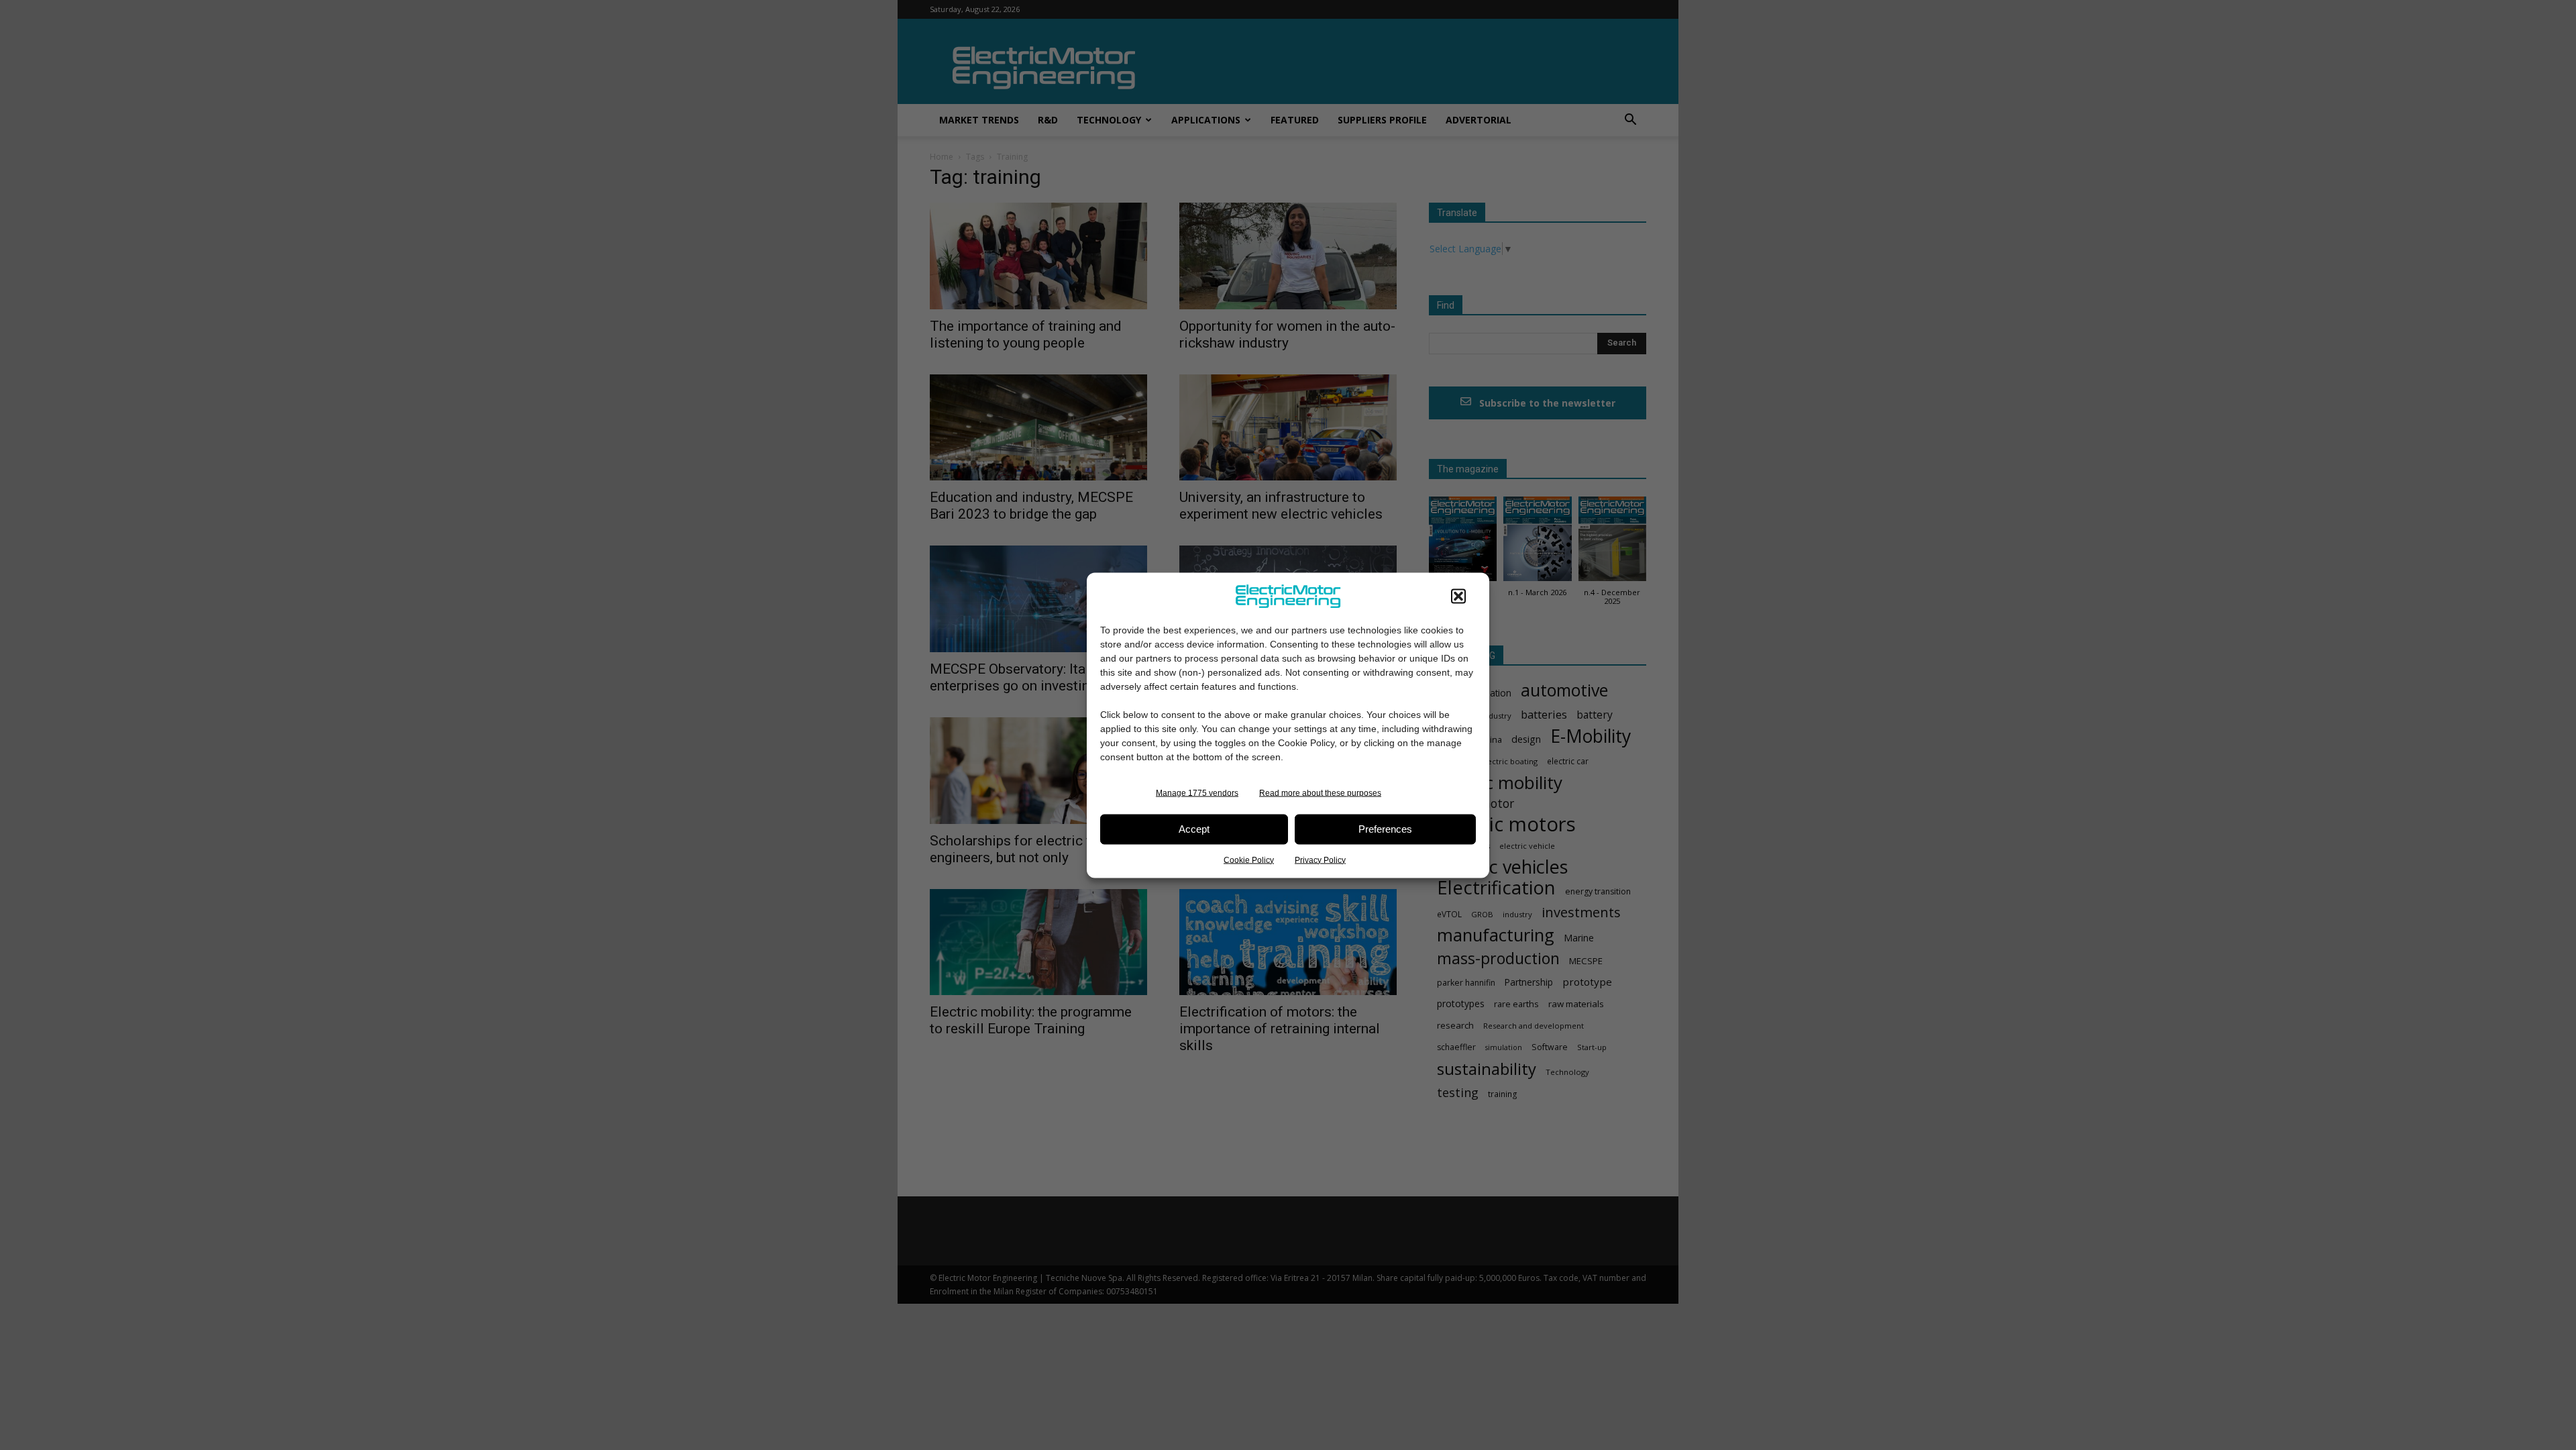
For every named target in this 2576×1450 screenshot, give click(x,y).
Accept (1194, 829)
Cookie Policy (1249, 860)
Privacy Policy (1320, 860)
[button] (1458, 596)
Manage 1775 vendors (1197, 792)
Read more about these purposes (1320, 792)
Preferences (1385, 829)
